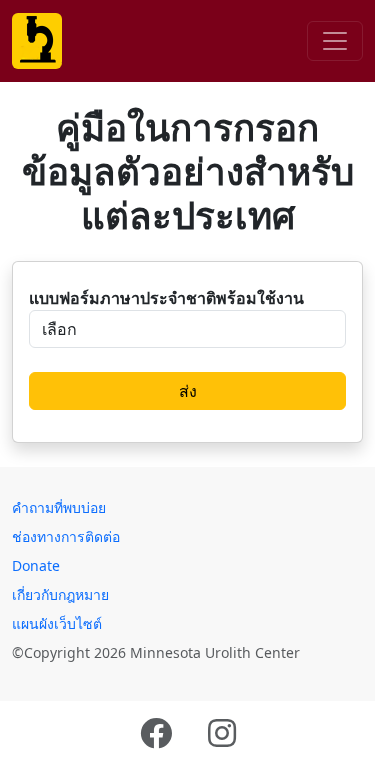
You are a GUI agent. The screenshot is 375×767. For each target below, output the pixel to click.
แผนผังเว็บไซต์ (57, 623)
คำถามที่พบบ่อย (59, 507)
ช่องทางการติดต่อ (66, 536)
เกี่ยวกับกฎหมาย (60, 594)
